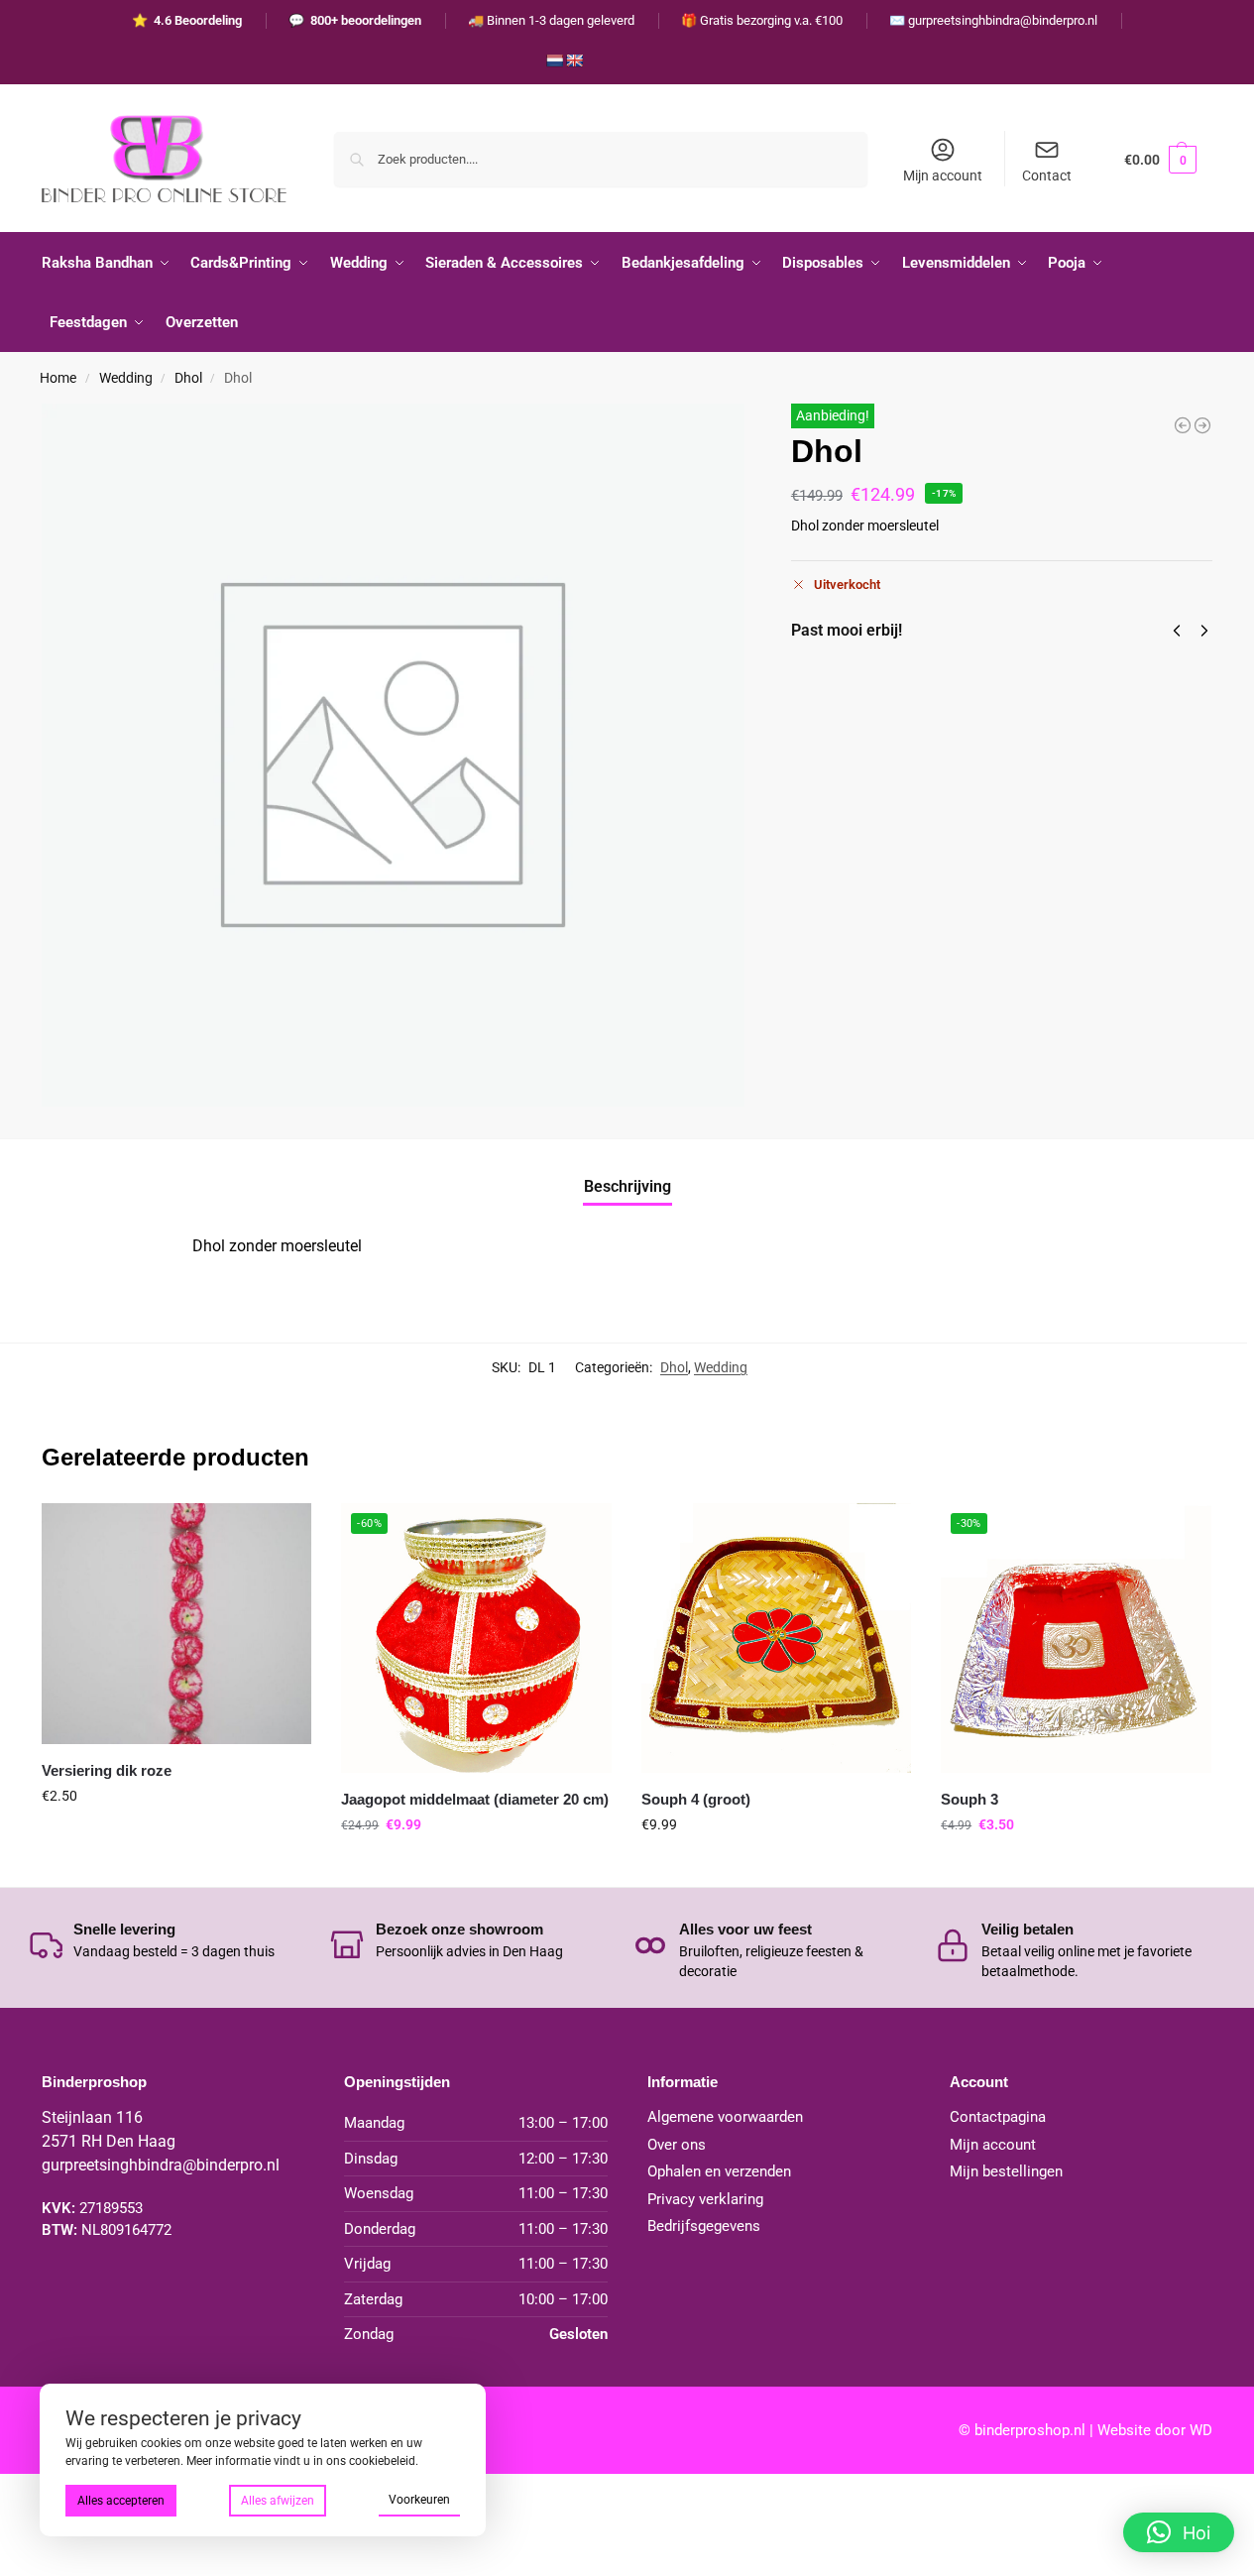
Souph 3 (969, 1799)
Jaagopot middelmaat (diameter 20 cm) (475, 1799)
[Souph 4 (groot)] (776, 1638)
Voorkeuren (419, 2500)
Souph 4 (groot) (696, 1799)
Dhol (188, 378)
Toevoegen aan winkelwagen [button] (176, 1838)
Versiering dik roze (107, 1770)
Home (58, 378)
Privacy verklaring (705, 2199)
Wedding (126, 378)
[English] (574, 60)
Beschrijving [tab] (627, 1186)
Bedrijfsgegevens (704, 2226)
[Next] (1204, 631)
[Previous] (1177, 631)
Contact (1047, 176)
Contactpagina (998, 2117)
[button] (1160, 159)
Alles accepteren (121, 2501)
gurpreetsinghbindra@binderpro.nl (161, 2165)
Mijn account (943, 176)
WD (1201, 2430)
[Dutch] (554, 60)
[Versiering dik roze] (1183, 425)
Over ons (677, 2145)
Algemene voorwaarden (725, 2117)
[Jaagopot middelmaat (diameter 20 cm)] (1202, 425)
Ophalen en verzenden (719, 2171)
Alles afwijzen (278, 2501)
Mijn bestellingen (1006, 2171)
